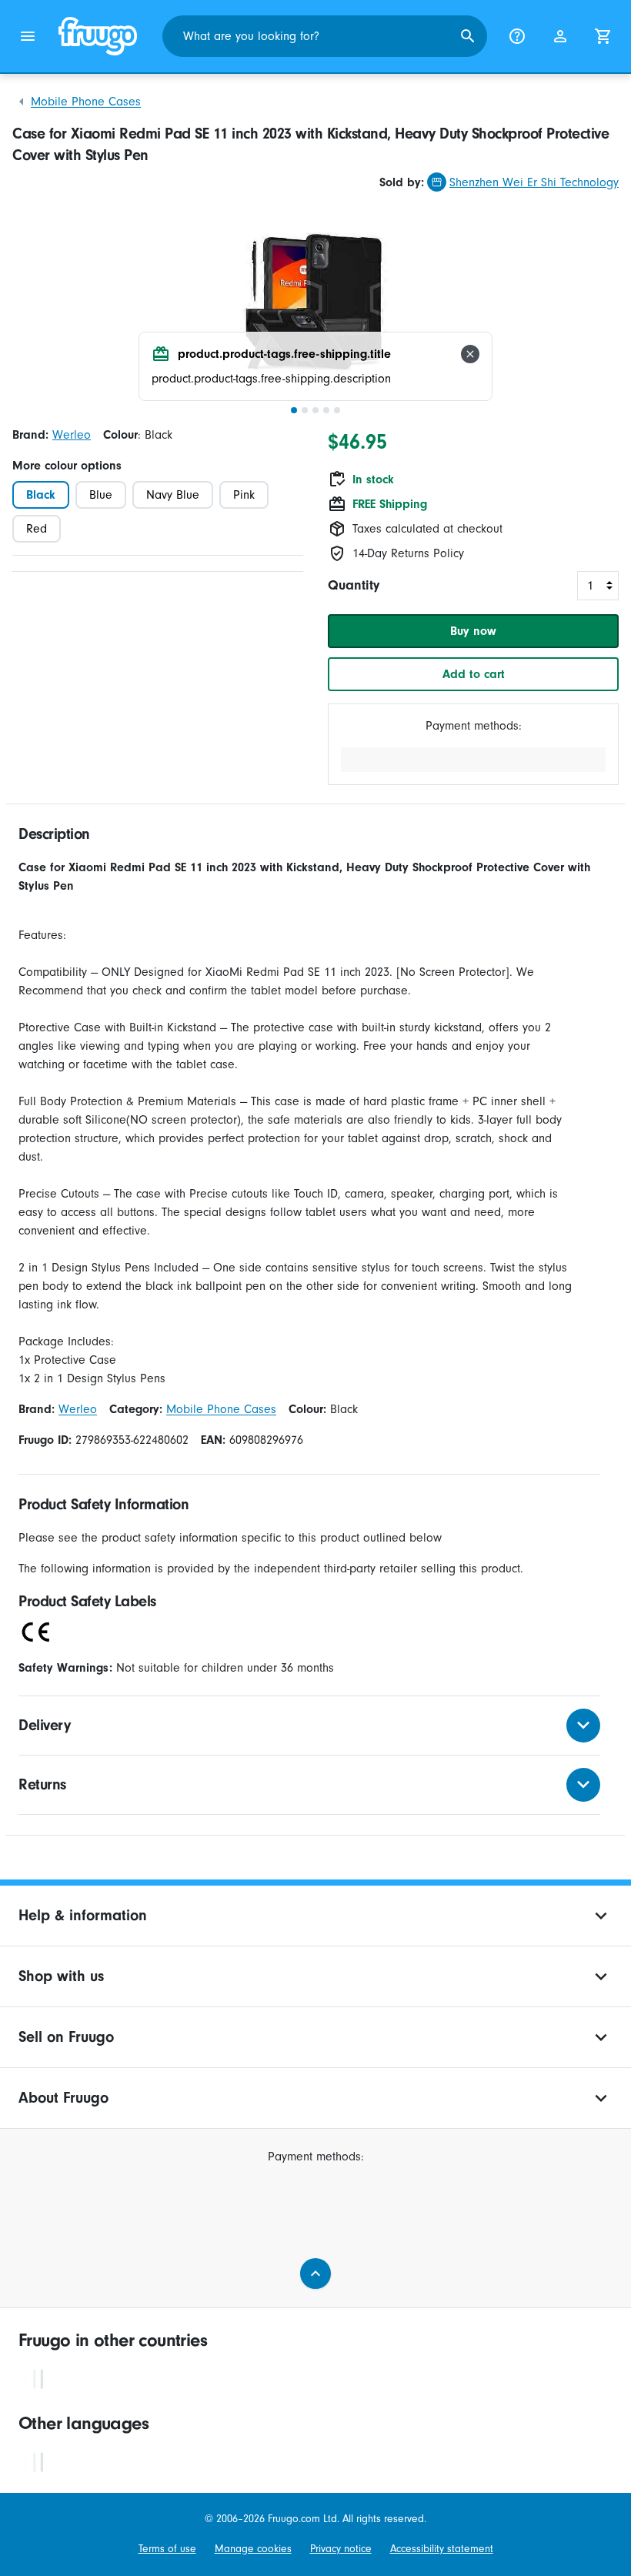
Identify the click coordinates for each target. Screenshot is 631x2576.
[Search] (468, 36)
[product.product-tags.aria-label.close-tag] (470, 354)
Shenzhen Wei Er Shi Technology (534, 182)
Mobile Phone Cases (86, 102)
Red (37, 529)
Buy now (473, 631)
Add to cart (474, 674)
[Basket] (603, 36)
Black (41, 495)
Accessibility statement (442, 2549)
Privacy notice (341, 2549)
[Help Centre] (517, 36)
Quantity (354, 585)
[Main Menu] (28, 36)
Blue (101, 495)
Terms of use (167, 2549)
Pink (244, 495)
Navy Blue (173, 495)
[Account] (560, 36)
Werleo (72, 435)
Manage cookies (253, 2549)
